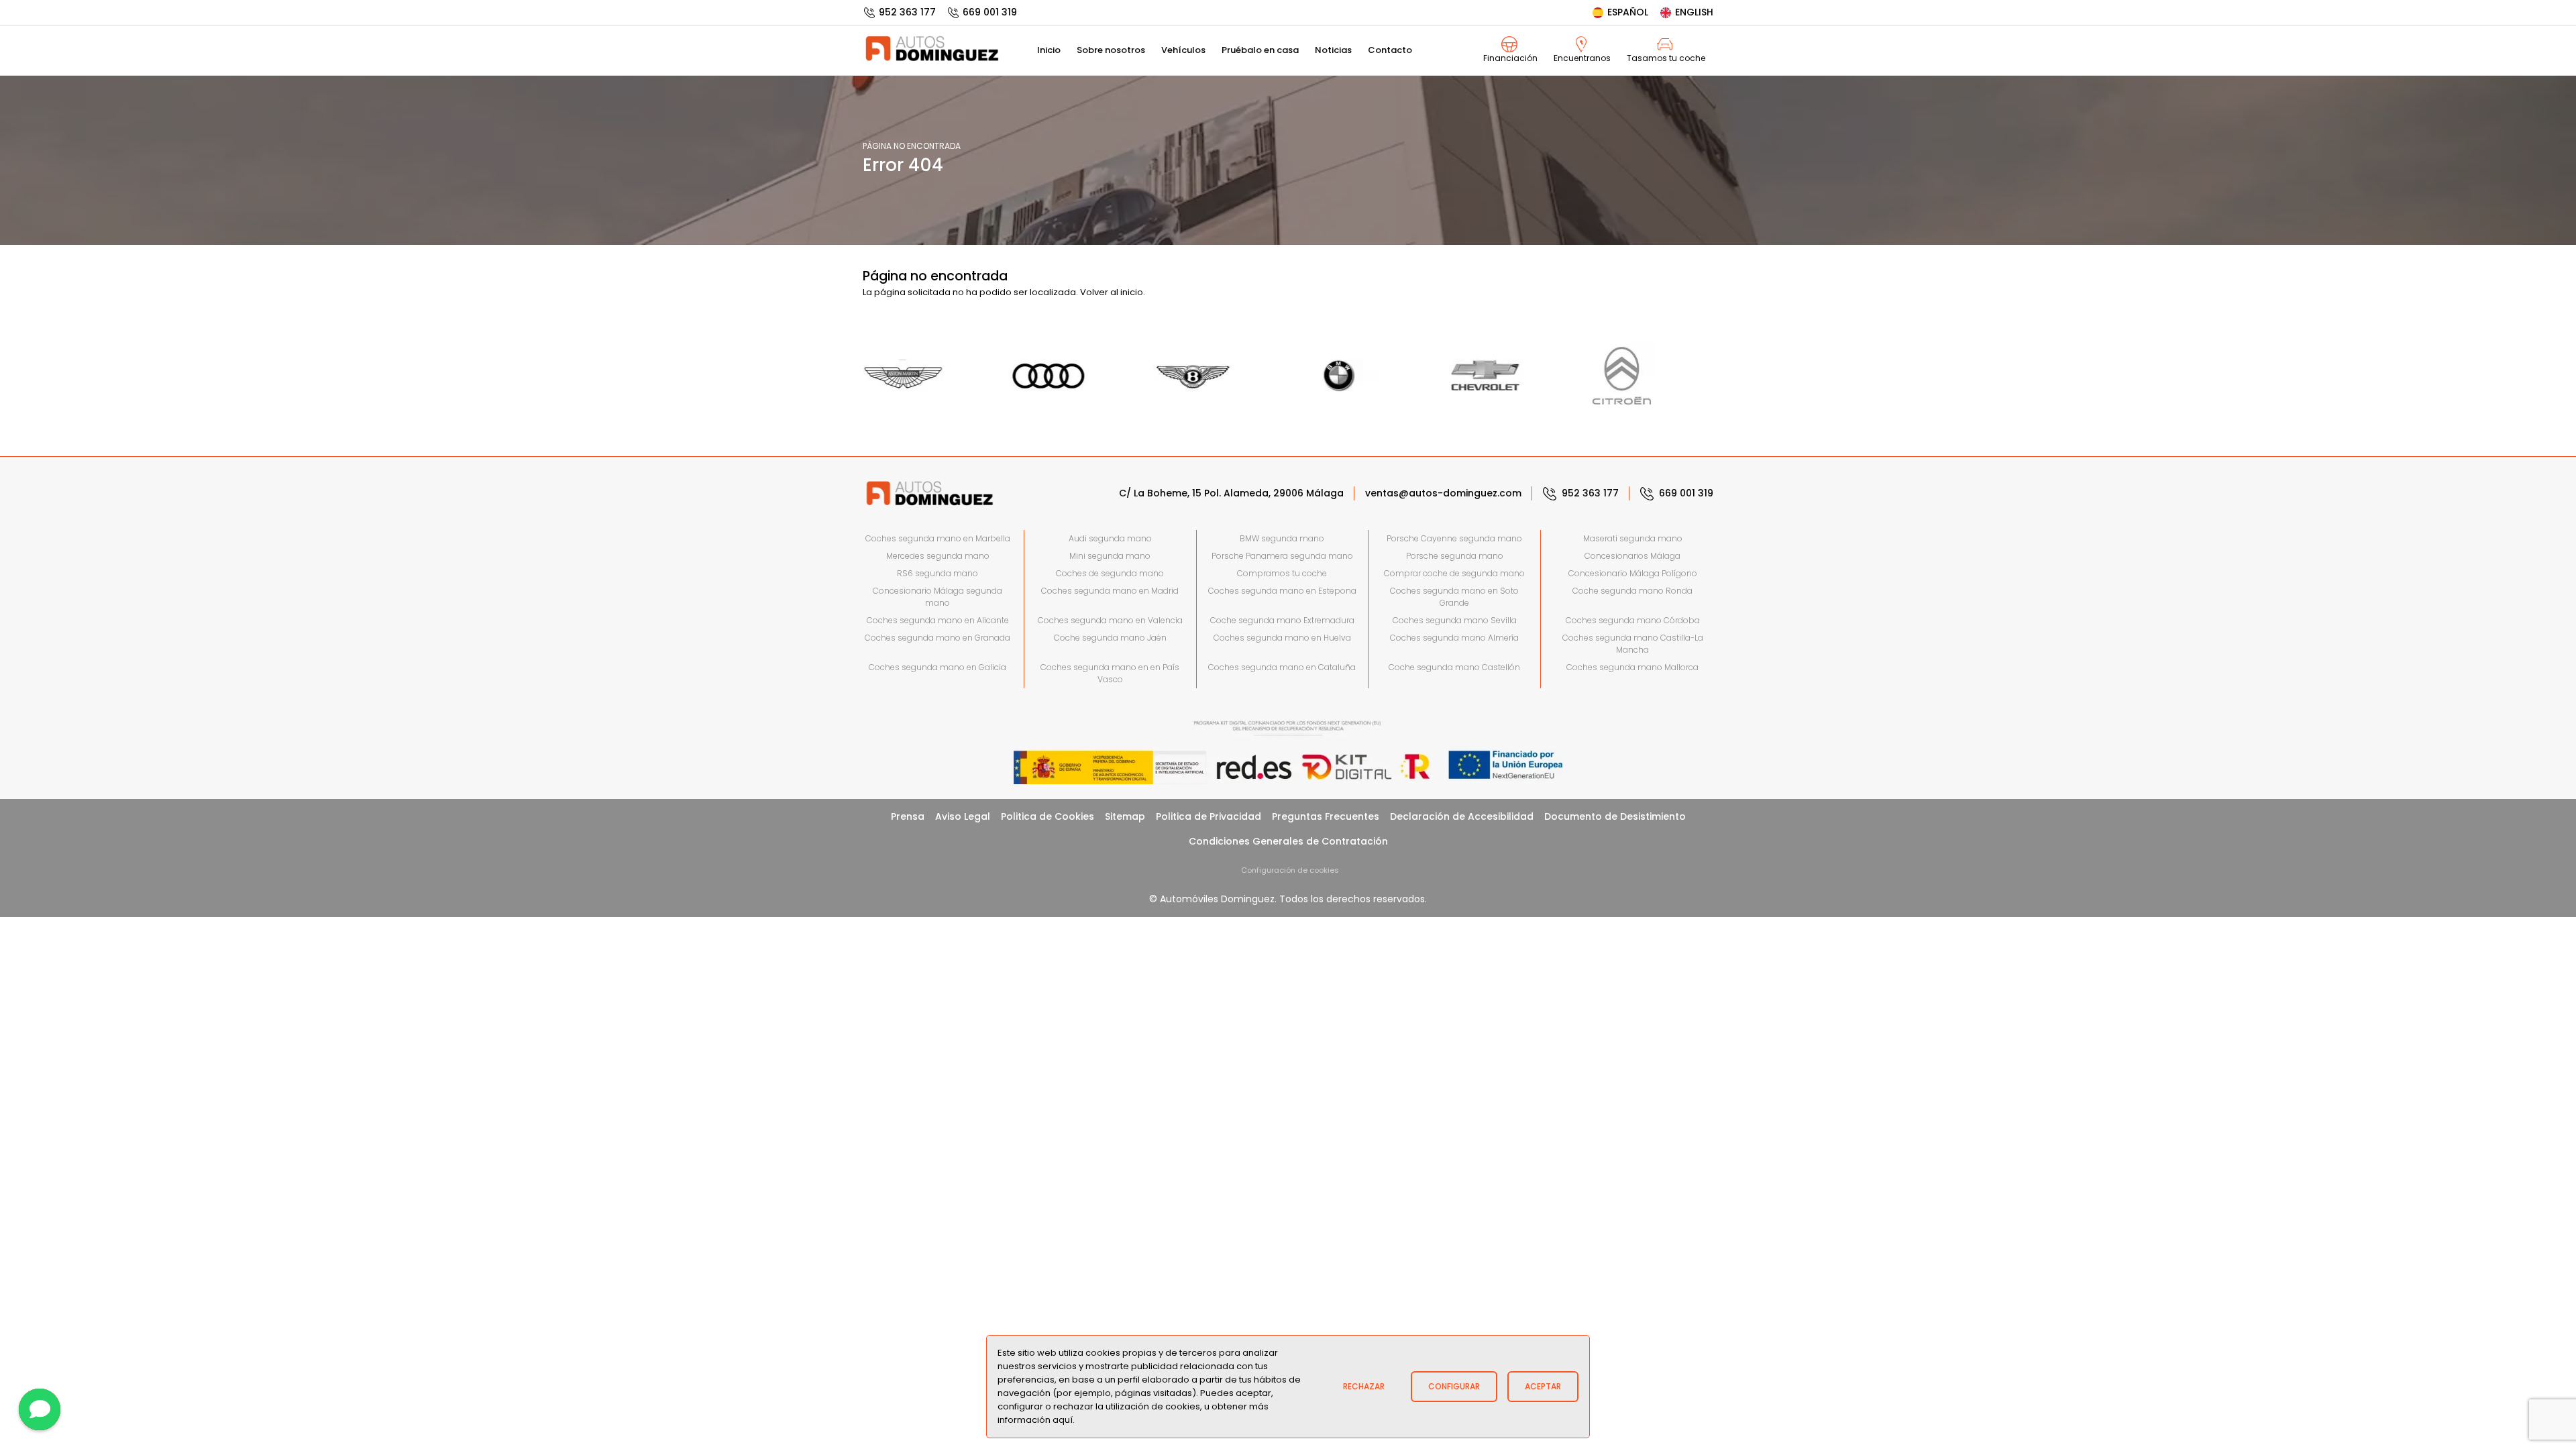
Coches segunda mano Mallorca (1632, 667)
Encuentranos (1582, 58)
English (1694, 12)
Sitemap (1125, 816)
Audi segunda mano (1110, 538)
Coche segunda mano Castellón (1454, 667)
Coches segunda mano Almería (1454, 638)
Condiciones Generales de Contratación (1288, 841)
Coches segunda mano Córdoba (1633, 620)
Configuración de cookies (1290, 870)
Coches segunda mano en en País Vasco (1110, 673)
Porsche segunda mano (1455, 556)
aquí (1063, 1420)
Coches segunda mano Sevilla (1455, 620)
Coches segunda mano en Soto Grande (1454, 597)
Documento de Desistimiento (1615, 816)
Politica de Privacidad (1209, 816)
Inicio (1049, 50)
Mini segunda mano (1110, 556)
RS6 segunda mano (937, 573)
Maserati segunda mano (1633, 538)
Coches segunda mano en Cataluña (1282, 667)
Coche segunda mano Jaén (1110, 638)
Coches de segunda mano (1110, 573)
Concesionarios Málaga (1632, 556)
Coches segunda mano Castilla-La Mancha (1633, 644)
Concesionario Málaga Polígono (1633, 573)
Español (1628, 12)
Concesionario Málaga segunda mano (937, 597)
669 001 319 (990, 12)
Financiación (1510, 58)
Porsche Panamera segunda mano (1282, 556)
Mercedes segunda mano (938, 556)
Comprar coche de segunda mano (1454, 573)
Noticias (1333, 50)
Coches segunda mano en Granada (937, 638)
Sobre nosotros (1111, 50)
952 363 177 (907, 12)
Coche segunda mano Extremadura (1282, 620)
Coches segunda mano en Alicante (938, 620)
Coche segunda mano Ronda (1632, 591)
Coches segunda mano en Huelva (1282, 638)
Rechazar (1364, 1386)
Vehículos (1183, 50)
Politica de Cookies (1048, 816)
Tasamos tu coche (1666, 58)
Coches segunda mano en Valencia (1110, 620)
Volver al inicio (1112, 292)
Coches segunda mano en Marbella (938, 538)
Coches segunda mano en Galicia (937, 667)
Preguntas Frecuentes (1326, 816)
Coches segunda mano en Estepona (1282, 591)
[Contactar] (40, 1409)
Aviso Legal (963, 816)
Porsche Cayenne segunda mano (1454, 538)
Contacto (1390, 50)
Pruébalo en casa (1260, 50)
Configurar (1454, 1386)
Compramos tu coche (1282, 573)
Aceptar (1543, 1386)
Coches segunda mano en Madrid (1110, 591)
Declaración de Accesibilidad (1462, 816)
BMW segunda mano (1282, 538)
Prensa (908, 816)
